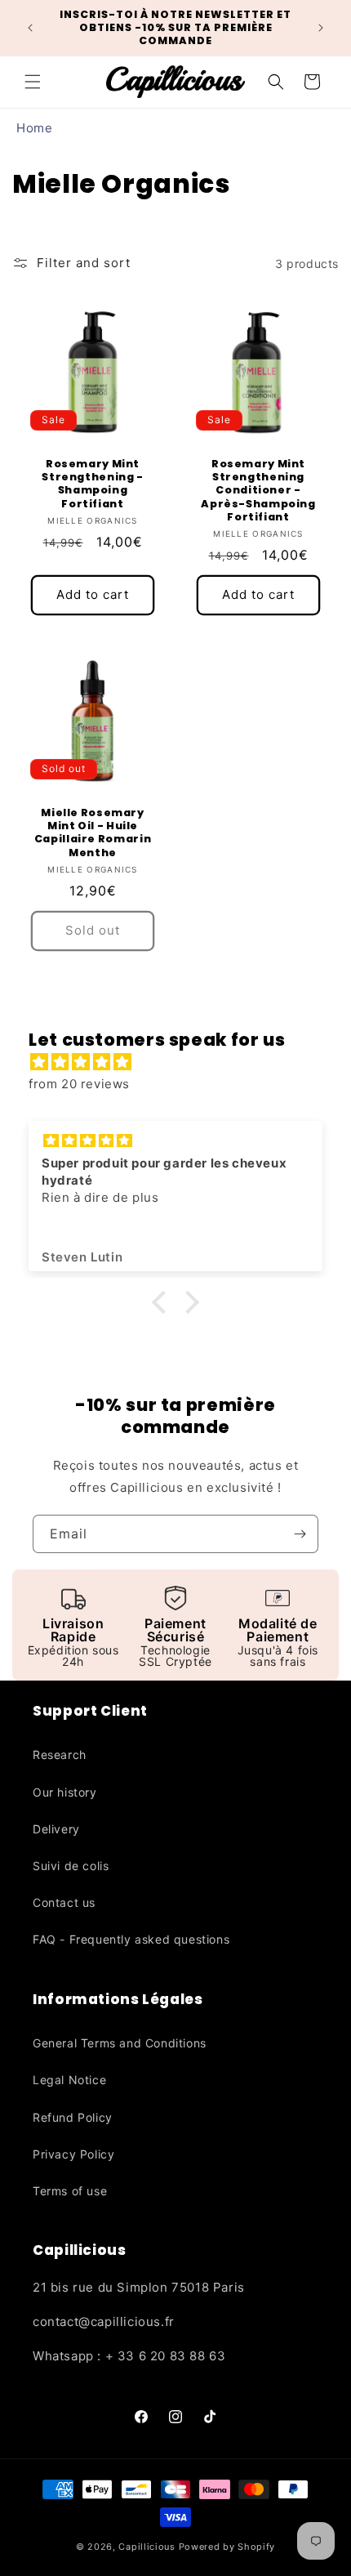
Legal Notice (69, 2080)
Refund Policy (73, 2117)
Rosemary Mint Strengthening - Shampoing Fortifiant (92, 484)
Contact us (64, 1902)
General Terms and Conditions (120, 2043)
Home (34, 128)
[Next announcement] (321, 28)
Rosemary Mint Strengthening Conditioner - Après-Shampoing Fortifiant (258, 491)
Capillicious (147, 2547)
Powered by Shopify (227, 2547)
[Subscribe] (300, 1534)
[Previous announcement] (30, 28)
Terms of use (70, 2191)
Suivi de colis (71, 1866)
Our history (65, 1792)
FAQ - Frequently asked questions (131, 1939)
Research (60, 1755)
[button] (33, 82)
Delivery (56, 1829)
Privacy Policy (73, 2154)
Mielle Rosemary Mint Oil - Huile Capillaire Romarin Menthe (93, 833)
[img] (184, 1062)
